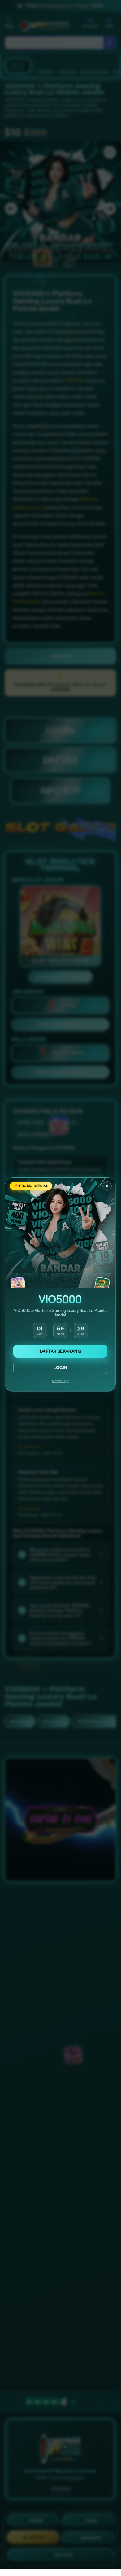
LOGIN (60, 1368)
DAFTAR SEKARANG (60, 1351)
